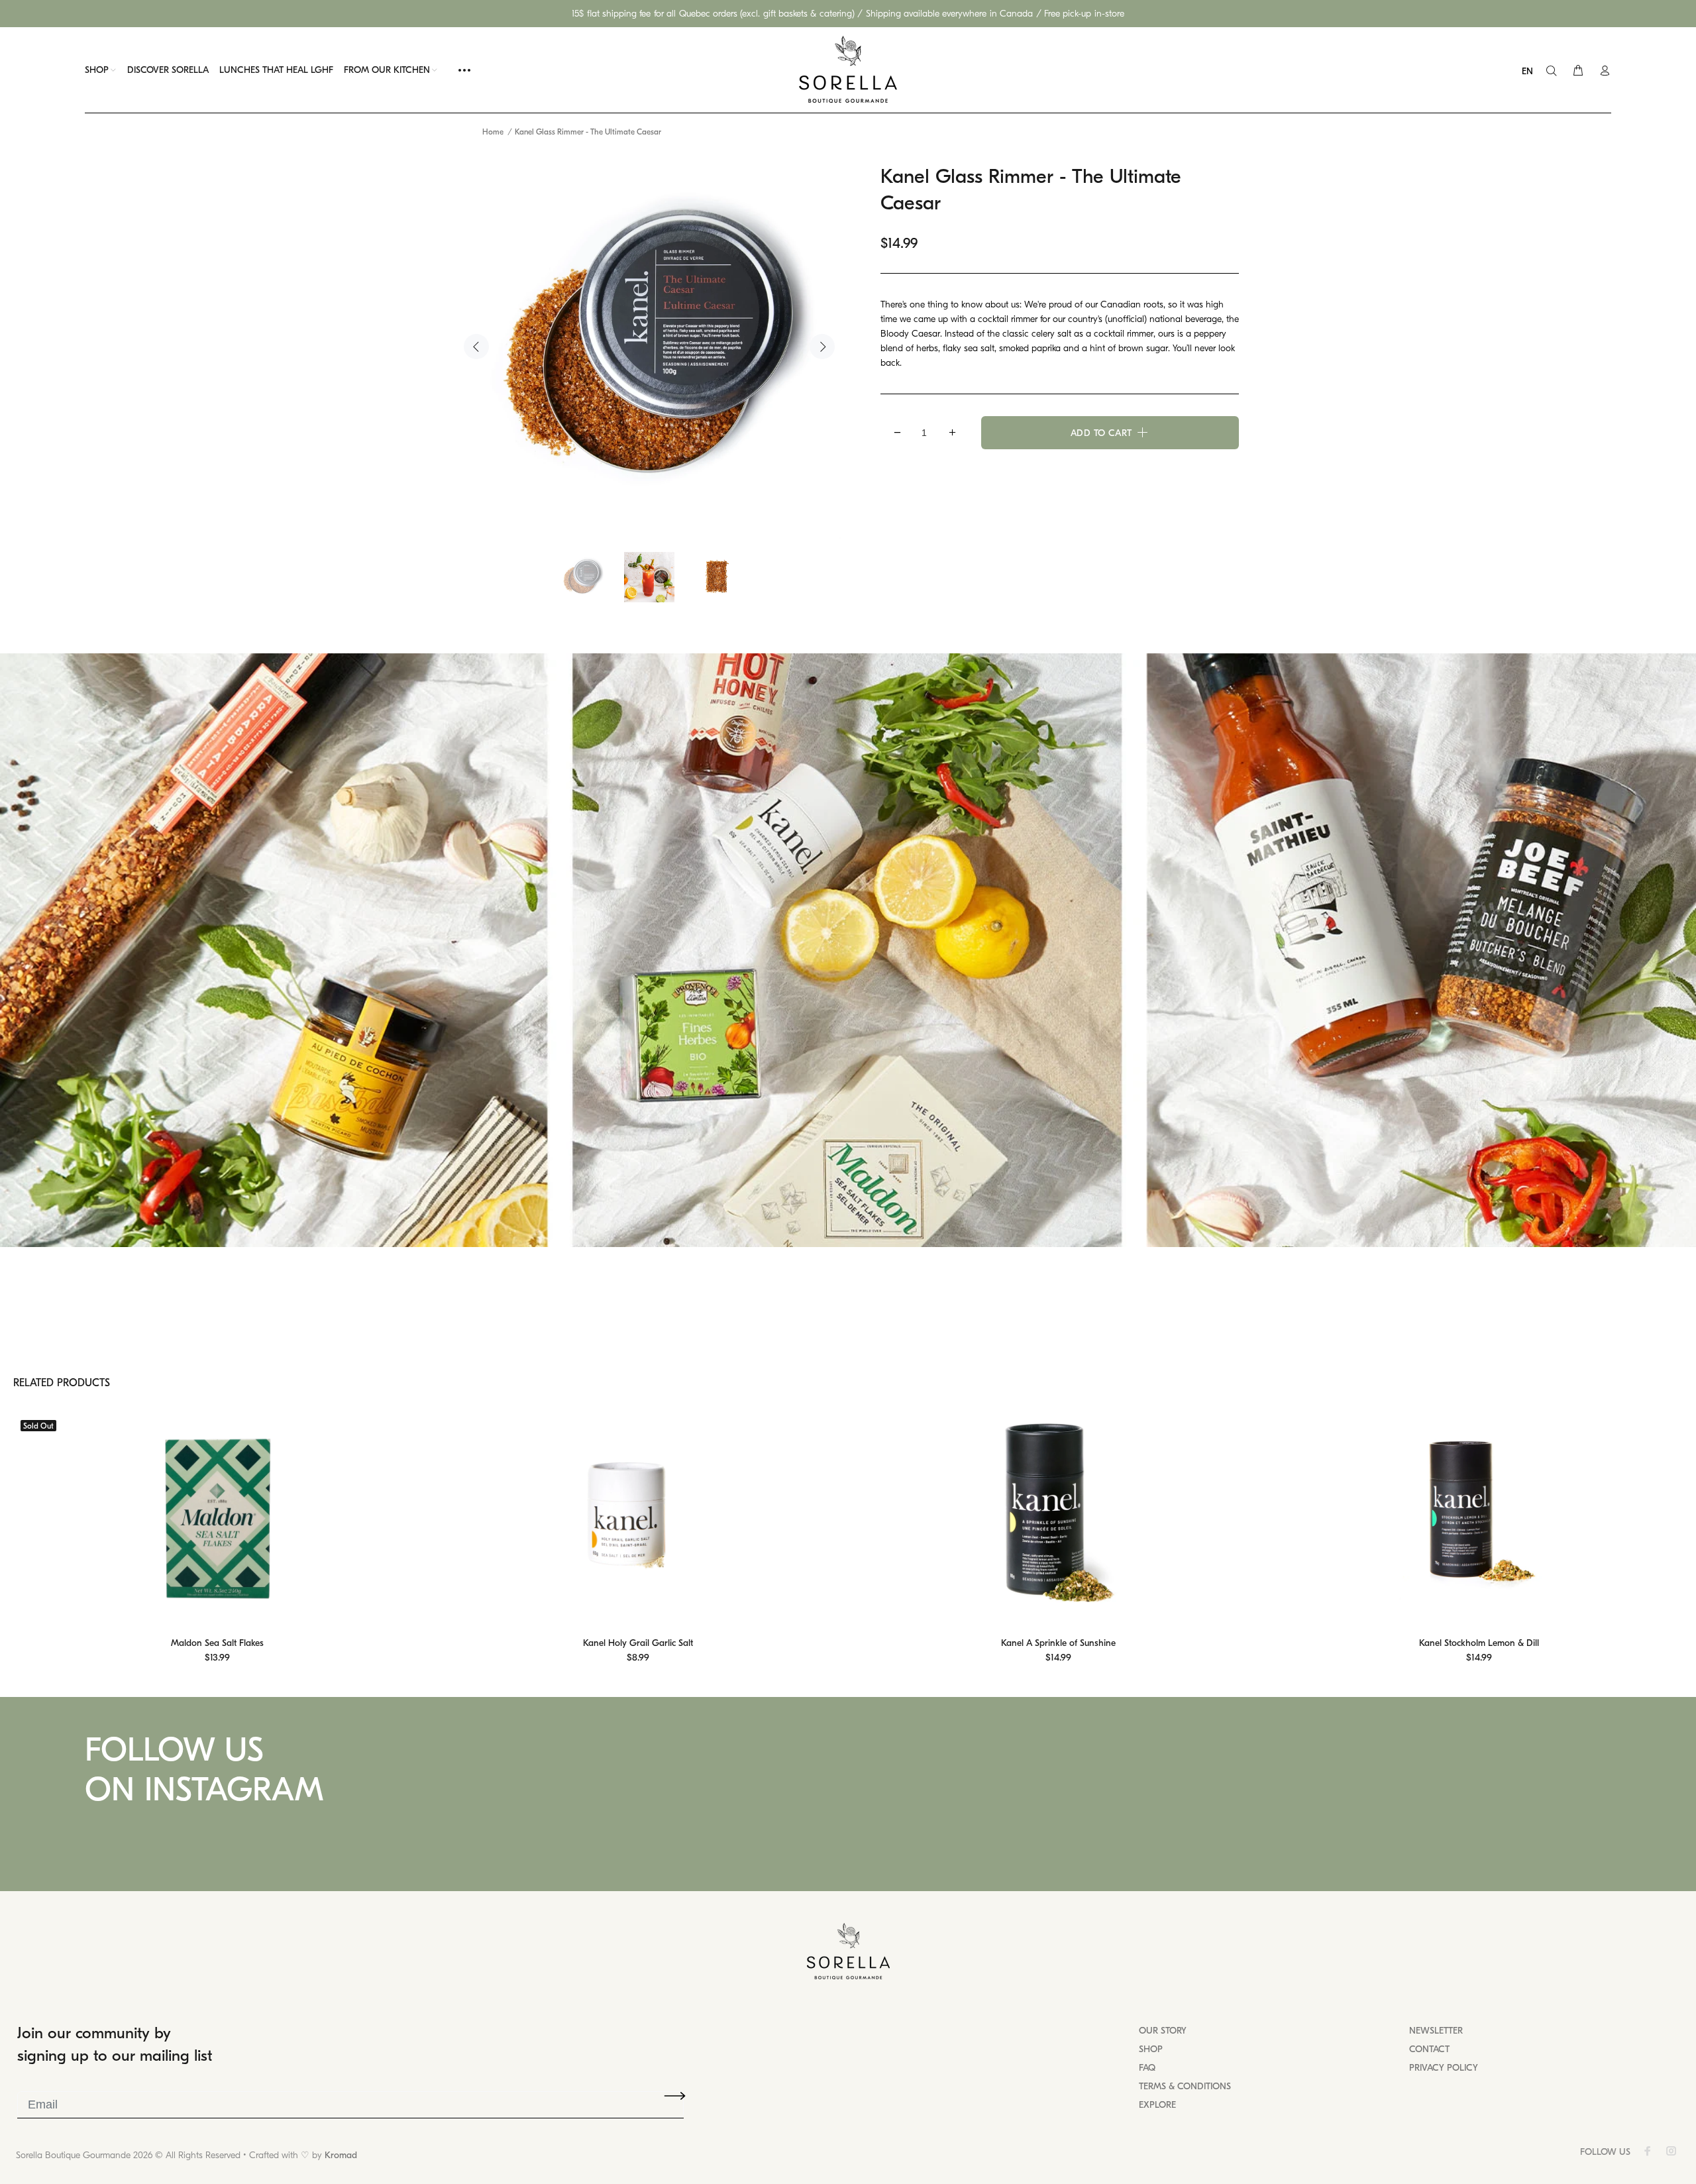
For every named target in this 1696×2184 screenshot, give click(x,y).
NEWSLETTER (1436, 2031)
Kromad (341, 2155)
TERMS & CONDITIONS (1185, 2086)
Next (822, 347)
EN (1527, 71)
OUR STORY (1163, 2031)
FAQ (1147, 2068)
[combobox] (1531, 72)
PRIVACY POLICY (1444, 2068)
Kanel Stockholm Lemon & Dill (1479, 1643)
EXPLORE (1157, 2105)
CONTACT (1429, 2049)
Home (493, 132)
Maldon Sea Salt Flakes (217, 1643)
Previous (476, 347)
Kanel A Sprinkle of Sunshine (1058, 1643)
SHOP (1151, 2049)
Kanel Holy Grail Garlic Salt (638, 1643)
